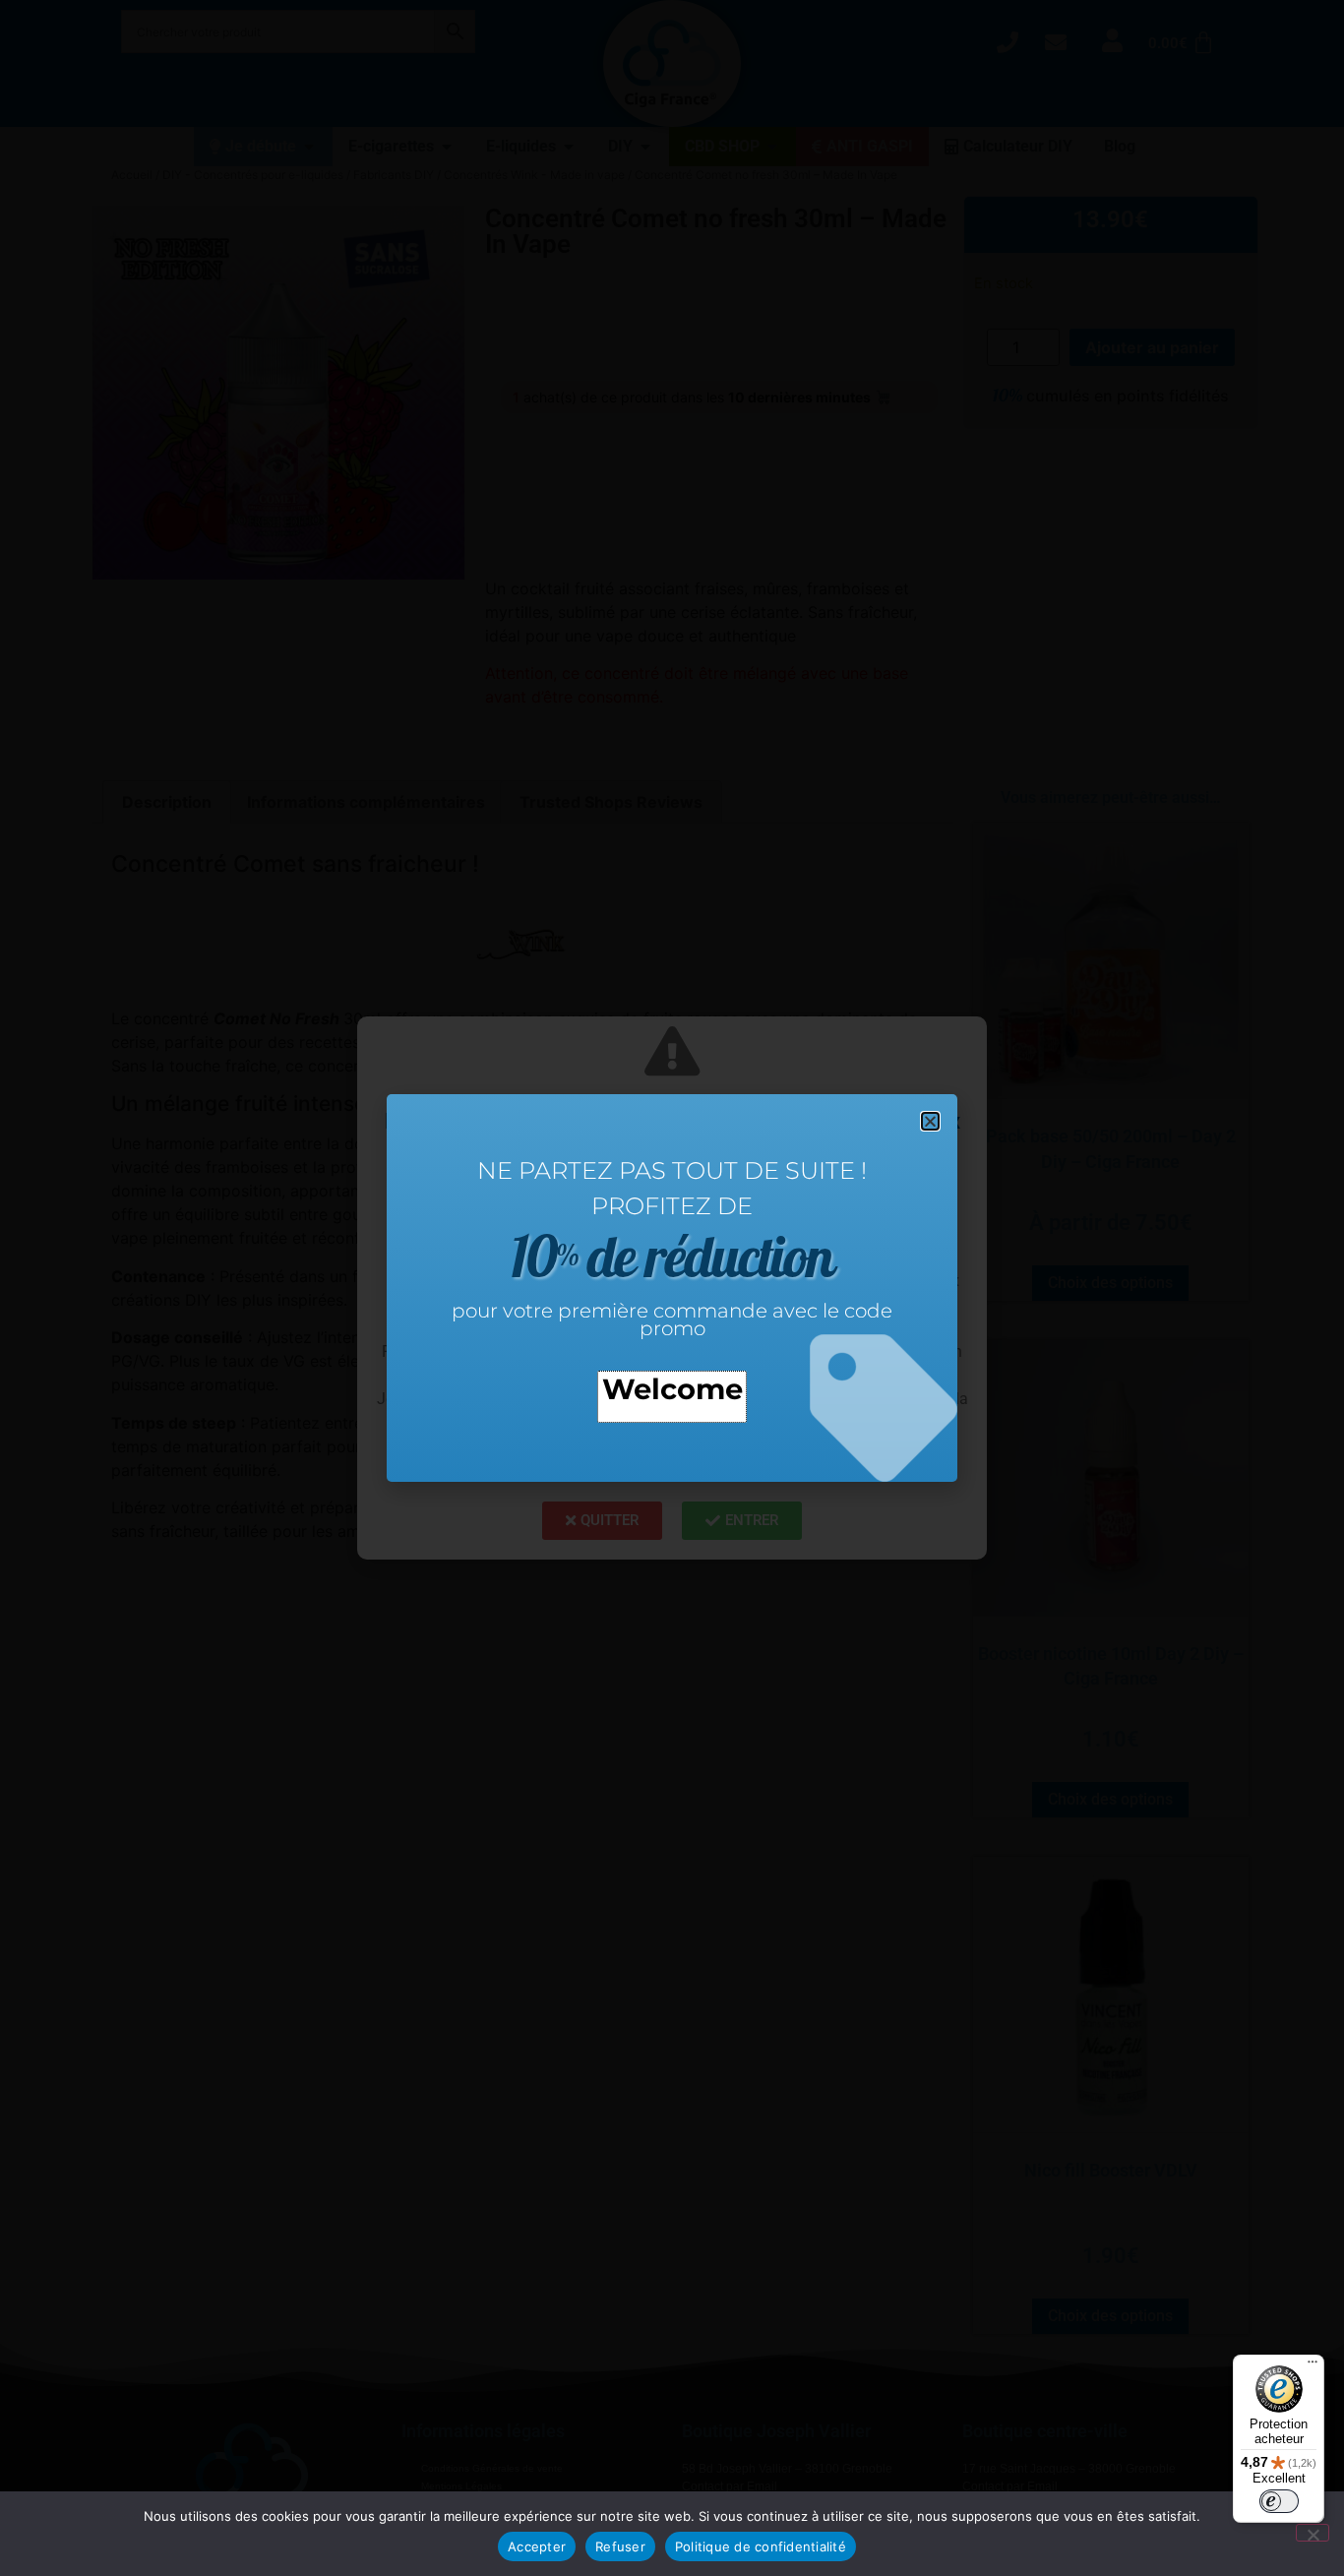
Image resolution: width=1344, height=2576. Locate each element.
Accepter (537, 2546)
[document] (672, 1288)
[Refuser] (1313, 2533)
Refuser (620, 2546)
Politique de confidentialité (761, 2546)
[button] (930, 1121)
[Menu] (1313, 2366)
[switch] (1279, 2501)
